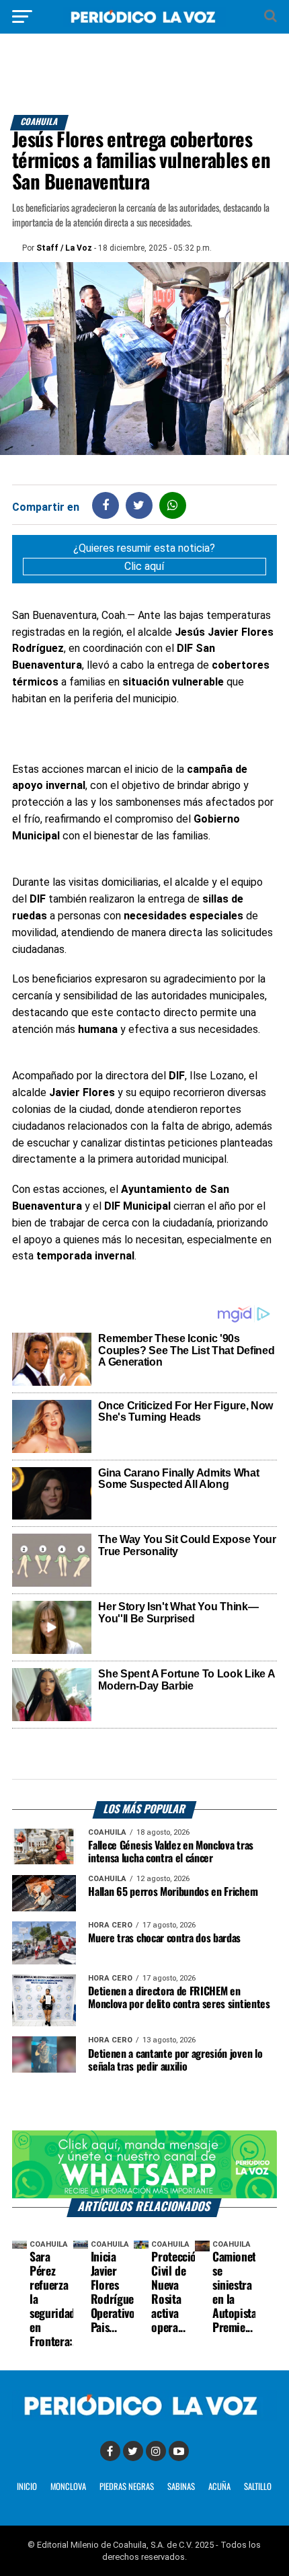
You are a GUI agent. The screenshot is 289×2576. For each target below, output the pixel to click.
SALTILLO (258, 2487)
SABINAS (181, 2487)
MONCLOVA (68, 2487)
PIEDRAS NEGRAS (127, 2487)
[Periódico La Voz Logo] (144, 23)
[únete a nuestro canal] (144, 2164)
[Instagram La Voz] (156, 2451)
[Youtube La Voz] (179, 2451)
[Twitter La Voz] (133, 2451)
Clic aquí (144, 566)
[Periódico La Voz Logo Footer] (144, 2417)
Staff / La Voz (64, 248)
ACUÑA (219, 2487)
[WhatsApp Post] (172, 505)
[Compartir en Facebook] (106, 505)
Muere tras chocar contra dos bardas (164, 1939)
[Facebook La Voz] (110, 2451)
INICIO (27, 2487)
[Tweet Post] (139, 505)
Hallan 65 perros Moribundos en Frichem (173, 1892)
